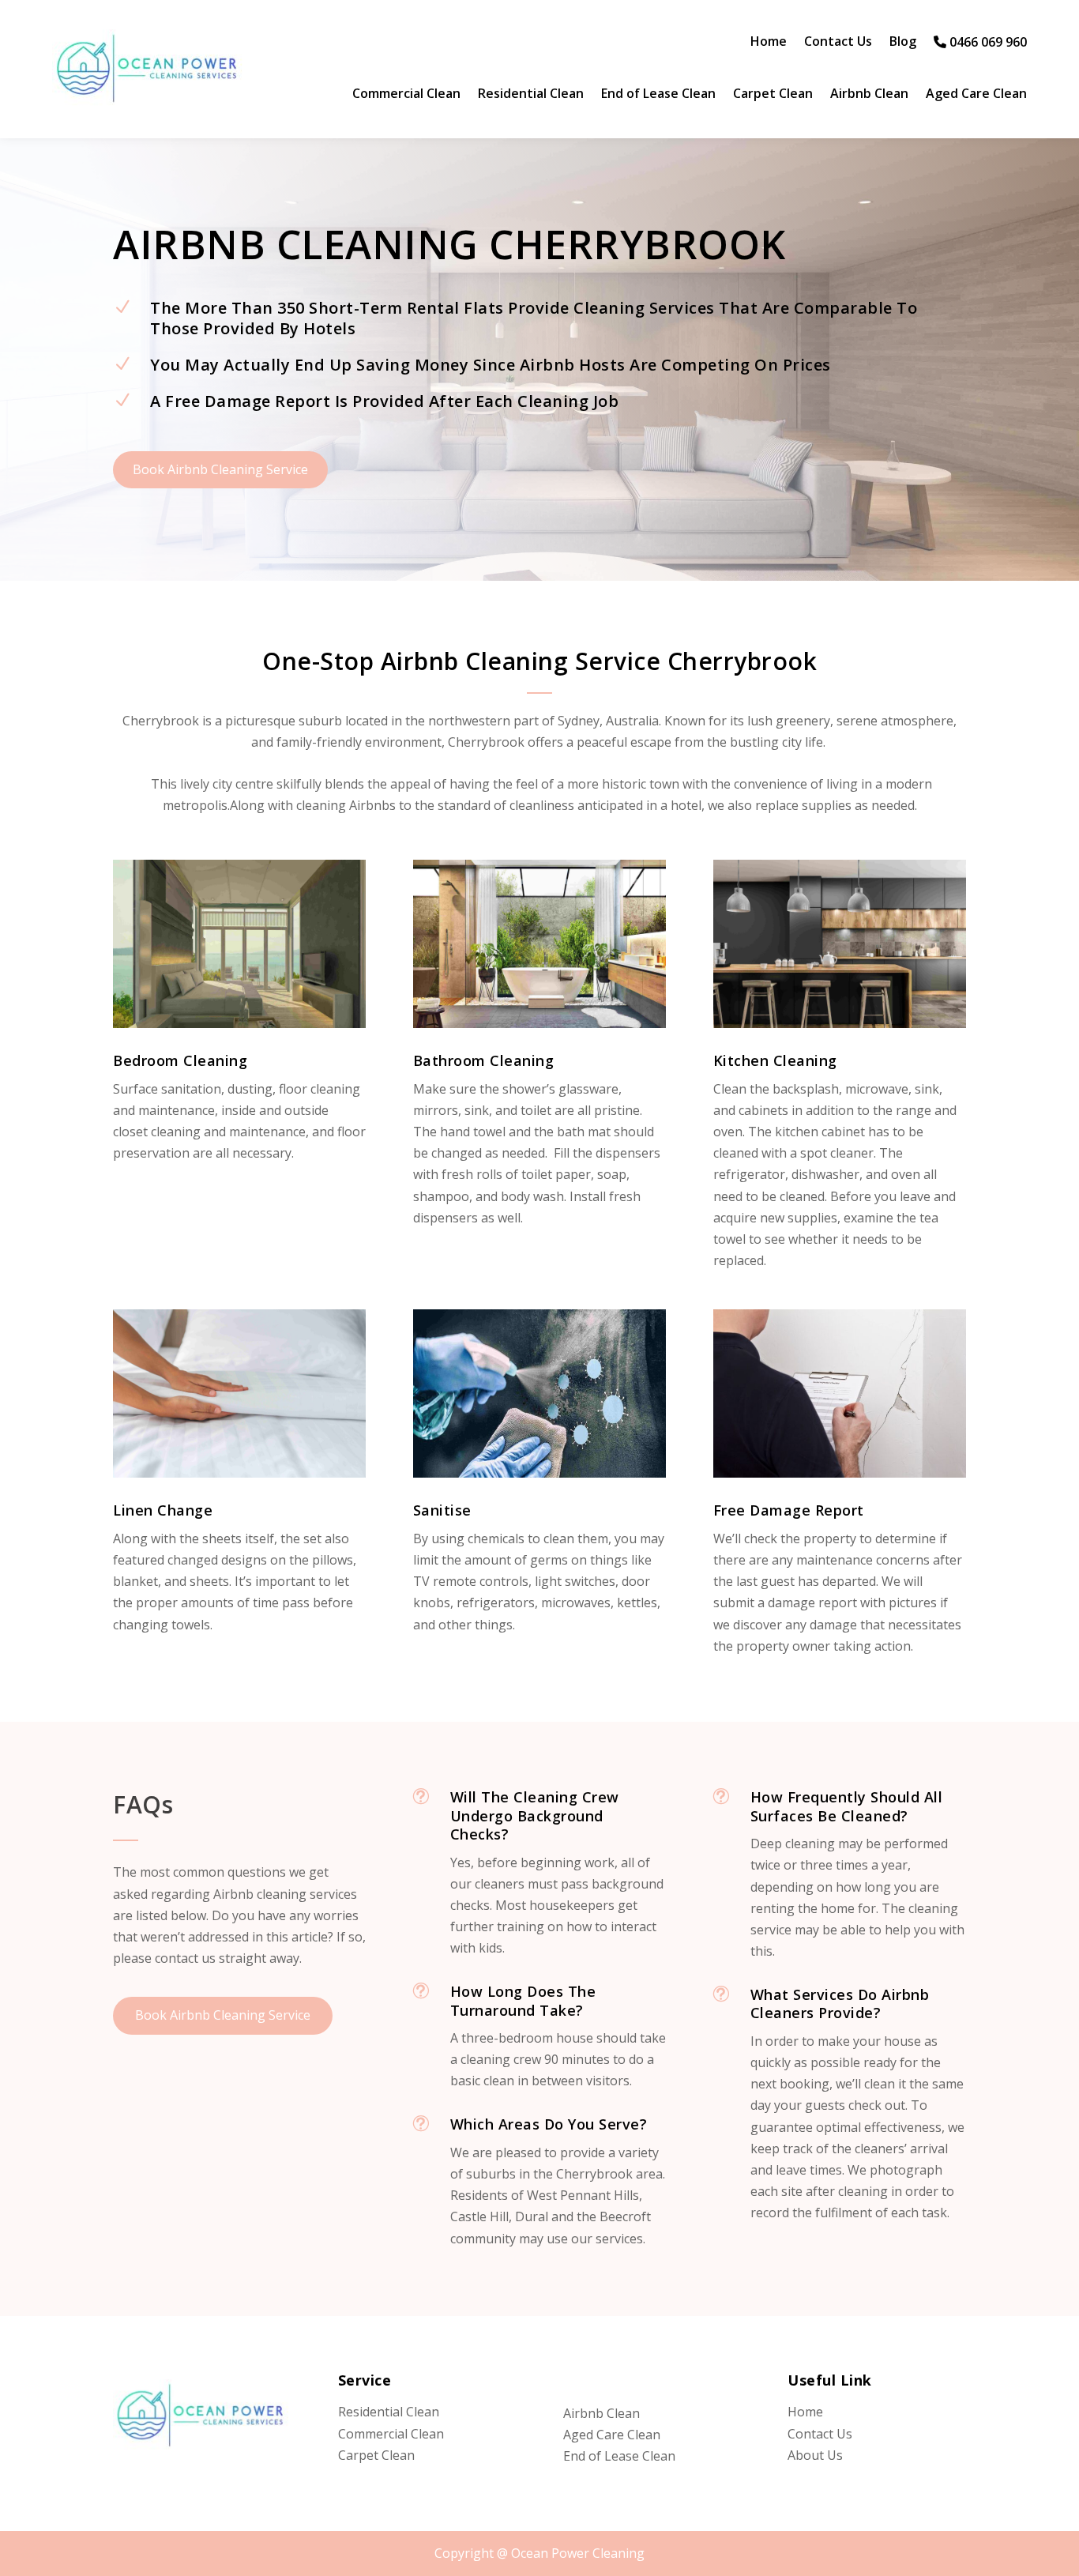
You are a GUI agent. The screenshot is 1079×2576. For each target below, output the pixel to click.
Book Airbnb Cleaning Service (220, 469)
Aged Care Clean (976, 95)
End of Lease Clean (658, 95)
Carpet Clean (773, 95)
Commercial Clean (406, 95)
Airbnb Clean (869, 95)
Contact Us (838, 43)
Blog (903, 43)
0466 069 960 (987, 43)
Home (769, 43)
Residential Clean (531, 95)
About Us (815, 2455)
